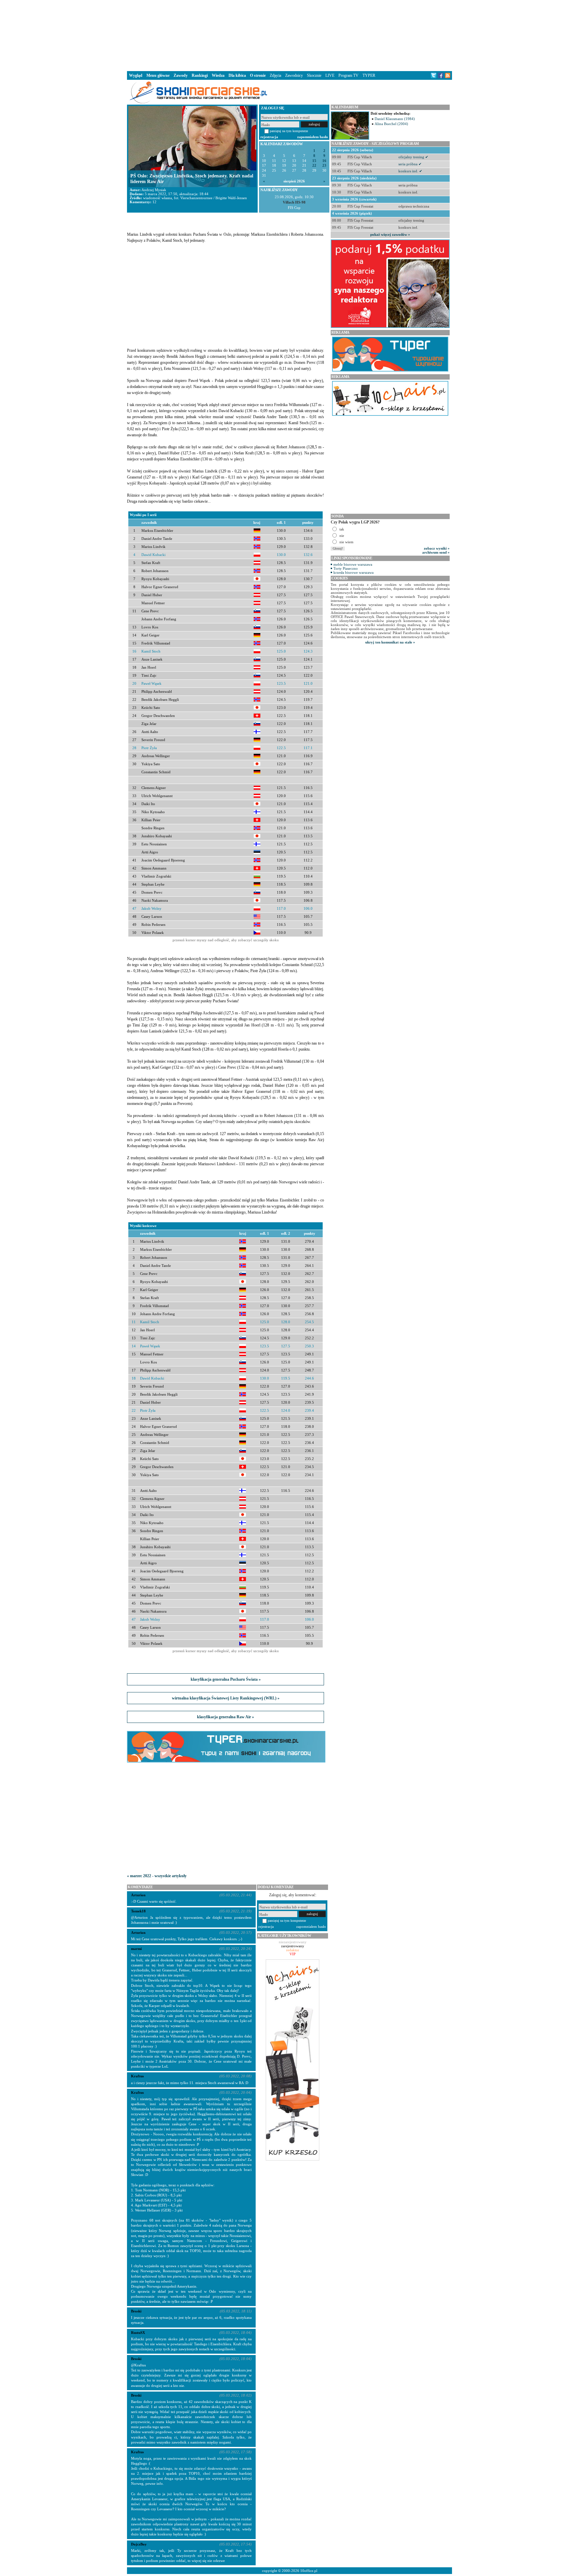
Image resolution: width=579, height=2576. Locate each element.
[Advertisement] (289, 35)
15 (314, 161)
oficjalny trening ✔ (413, 157)
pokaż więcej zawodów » (390, 234)
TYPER (369, 75)
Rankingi (200, 75)
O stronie (258, 75)
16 (324, 161)
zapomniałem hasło (313, 137)
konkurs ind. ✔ (410, 171)
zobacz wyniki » (437, 548)
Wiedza (218, 75)
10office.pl (309, 2571)
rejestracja (269, 137)
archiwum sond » (436, 552)
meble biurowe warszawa (353, 564)
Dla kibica (237, 75)
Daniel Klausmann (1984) (395, 119)
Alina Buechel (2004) (391, 124)
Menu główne (158, 75)
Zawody (181, 75)
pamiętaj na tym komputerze (289, 131)
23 (324, 165)
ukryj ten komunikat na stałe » (390, 642)
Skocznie (314, 75)
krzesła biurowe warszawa (353, 572)
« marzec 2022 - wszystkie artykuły (157, 1876)
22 (314, 165)
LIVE (330, 75)
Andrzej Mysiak (154, 190)
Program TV (348, 75)
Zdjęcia (275, 75)
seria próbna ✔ (410, 164)
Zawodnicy (294, 75)
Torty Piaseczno (346, 568)
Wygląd (136, 75)
